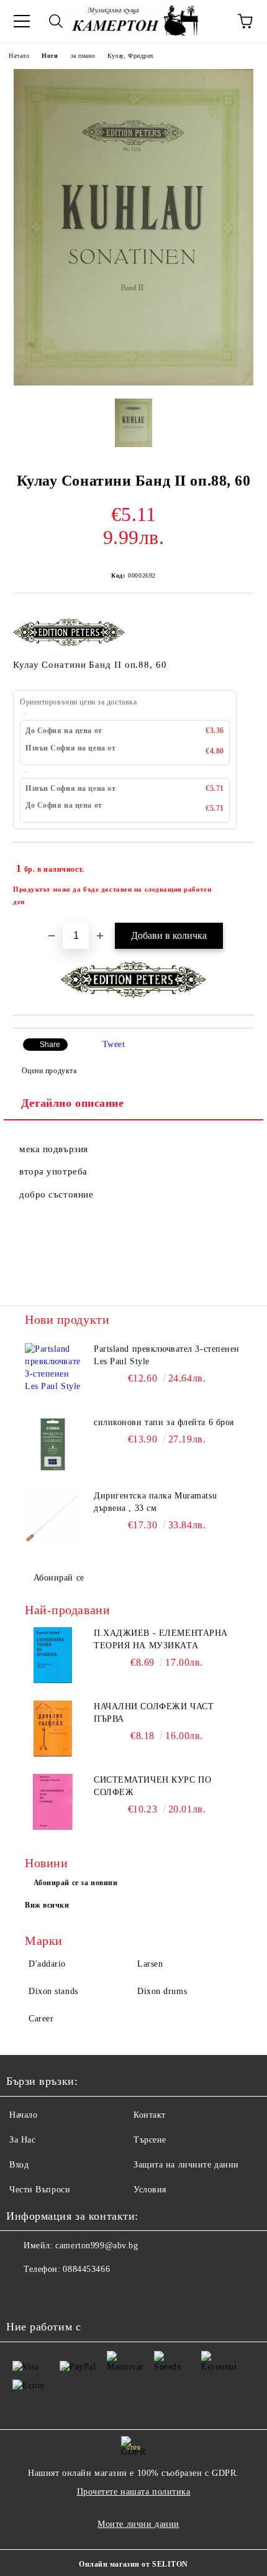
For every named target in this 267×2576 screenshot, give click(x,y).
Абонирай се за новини (76, 1883)
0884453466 (86, 2269)
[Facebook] (22, 2294)
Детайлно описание (73, 1103)
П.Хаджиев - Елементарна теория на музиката (161, 1639)
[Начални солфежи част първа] (53, 1729)
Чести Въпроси (40, 2190)
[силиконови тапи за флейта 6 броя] (53, 1444)
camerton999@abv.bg (97, 2246)
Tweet (114, 1044)
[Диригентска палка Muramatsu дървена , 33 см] (53, 1518)
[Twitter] (50, 2294)
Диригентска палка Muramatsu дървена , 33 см (155, 1502)
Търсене (150, 2140)
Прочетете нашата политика (134, 2492)
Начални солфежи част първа (154, 1713)
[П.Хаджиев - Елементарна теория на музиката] (53, 1655)
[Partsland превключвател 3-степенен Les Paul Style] (53, 1371)
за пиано (83, 56)
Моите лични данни (138, 2524)
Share (50, 1045)
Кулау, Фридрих (131, 56)
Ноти (50, 56)
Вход (19, 2165)
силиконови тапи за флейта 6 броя (164, 1422)
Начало (19, 56)
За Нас (22, 2140)
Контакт (150, 2115)
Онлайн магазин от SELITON (133, 2564)
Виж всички (47, 1905)
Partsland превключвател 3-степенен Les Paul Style (167, 1355)
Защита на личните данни (186, 2165)
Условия (150, 2190)
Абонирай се (59, 1578)
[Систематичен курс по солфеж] (53, 1802)
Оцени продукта (49, 1071)
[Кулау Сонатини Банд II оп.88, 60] (133, 383)
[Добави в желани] (236, 863)
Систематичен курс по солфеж (152, 1786)
